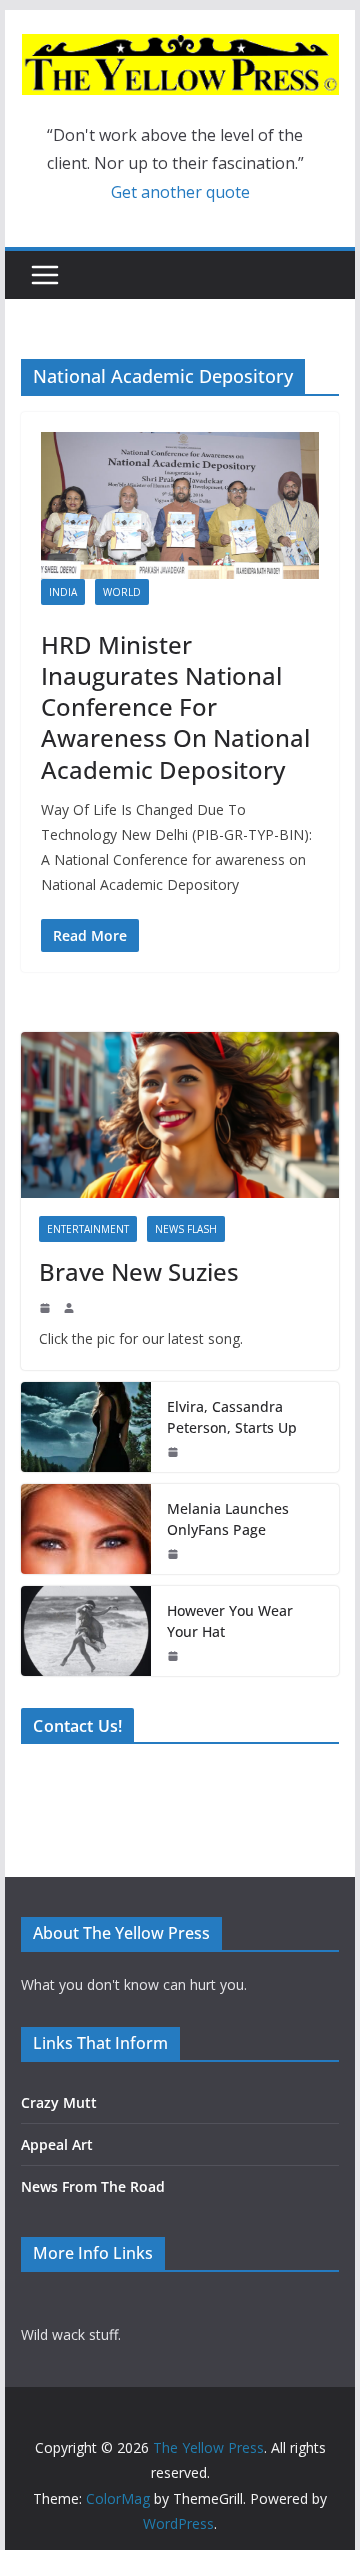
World (122, 592)
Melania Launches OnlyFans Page (228, 1519)
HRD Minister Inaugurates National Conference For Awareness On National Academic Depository (175, 707)
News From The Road (93, 2186)
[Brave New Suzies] (179, 1115)
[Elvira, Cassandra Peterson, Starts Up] (86, 1427)
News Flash (186, 1229)
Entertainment (88, 1229)
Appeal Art (57, 2144)
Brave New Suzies (139, 1271)
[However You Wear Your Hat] (86, 1631)
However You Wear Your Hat (230, 1621)
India (63, 592)
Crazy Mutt (59, 2102)
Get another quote (180, 192)
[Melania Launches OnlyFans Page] (86, 1529)
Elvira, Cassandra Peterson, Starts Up (232, 1417)
